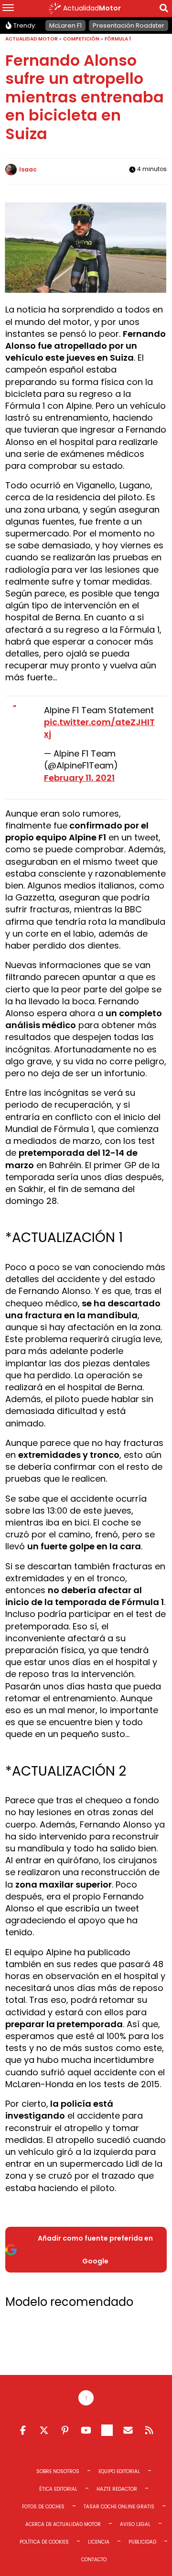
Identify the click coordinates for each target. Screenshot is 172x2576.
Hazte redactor (117, 2489)
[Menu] (8, 9)
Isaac (28, 169)
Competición (81, 39)
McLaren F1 (65, 25)
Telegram (107, 2430)
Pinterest (65, 2430)
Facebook (23, 2430)
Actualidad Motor (32, 39)
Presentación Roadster (129, 25)
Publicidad (142, 2542)
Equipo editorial (119, 2471)
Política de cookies (44, 2542)
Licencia (99, 2542)
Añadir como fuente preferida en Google (95, 2250)
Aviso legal (135, 2524)
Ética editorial (58, 2489)
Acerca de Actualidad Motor (63, 2524)
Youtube (86, 2430)
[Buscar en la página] (164, 10)
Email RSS (128, 2430)
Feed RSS (149, 2430)
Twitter (44, 2430)
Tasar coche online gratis (119, 2507)
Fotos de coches (43, 2507)
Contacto (94, 2560)
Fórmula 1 (118, 39)
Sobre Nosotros (58, 2471)
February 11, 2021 (79, 778)
